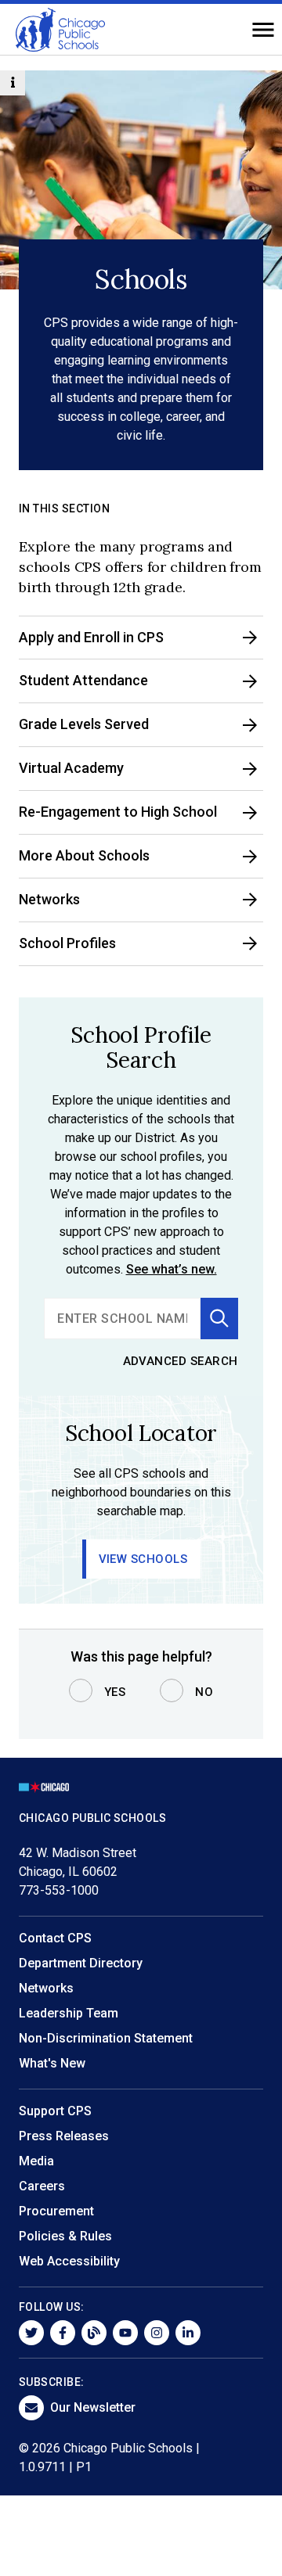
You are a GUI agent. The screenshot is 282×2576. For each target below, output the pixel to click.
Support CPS (55, 2111)
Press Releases (64, 2136)
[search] (122, 1319)
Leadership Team (69, 2013)
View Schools (143, 1559)
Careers (42, 2186)
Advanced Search (181, 1361)
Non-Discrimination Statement (106, 2038)
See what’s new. (172, 1269)
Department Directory (81, 1963)
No (204, 1692)
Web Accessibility (69, 2261)
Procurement (56, 2211)
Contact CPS (55, 1938)
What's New (52, 2063)
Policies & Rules (65, 2236)
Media (36, 2161)
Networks (46, 1988)
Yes (115, 1692)
